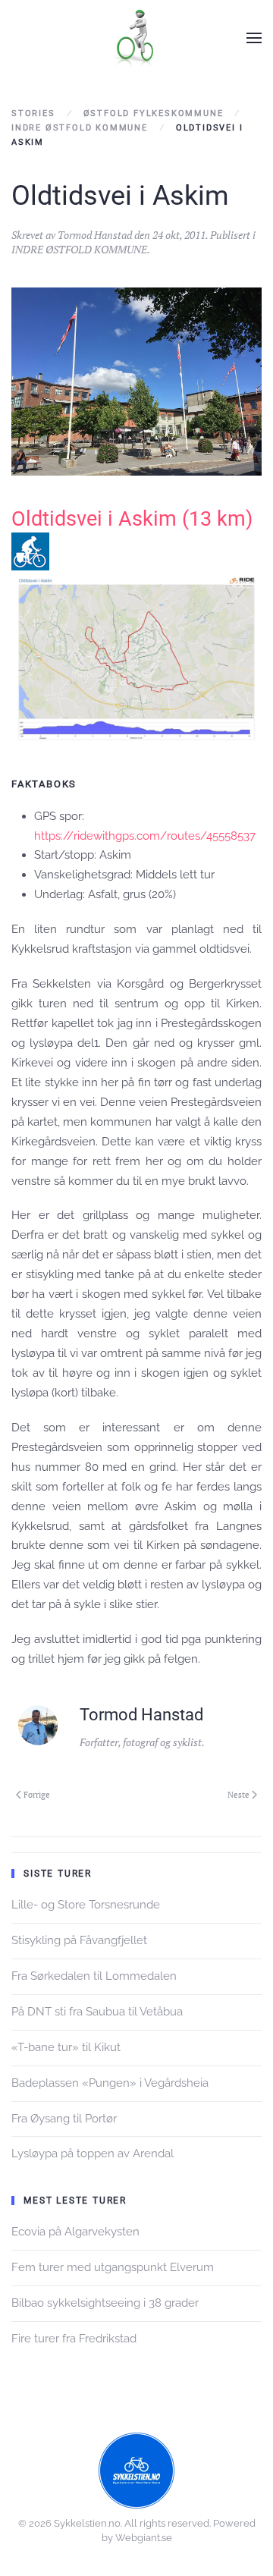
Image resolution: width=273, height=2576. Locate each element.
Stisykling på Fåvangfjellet (79, 1940)
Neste (238, 1795)
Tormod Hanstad (95, 235)
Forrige (37, 1795)
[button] (254, 38)
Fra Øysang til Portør (64, 2119)
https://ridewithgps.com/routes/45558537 (145, 836)
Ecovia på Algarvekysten (75, 2232)
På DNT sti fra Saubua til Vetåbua (97, 2012)
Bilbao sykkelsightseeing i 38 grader (105, 2303)
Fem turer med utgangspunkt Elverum (113, 2267)
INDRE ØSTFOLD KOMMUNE (79, 249)
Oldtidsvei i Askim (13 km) (132, 519)
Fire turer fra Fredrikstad (74, 2339)
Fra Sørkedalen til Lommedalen (94, 1976)
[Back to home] (136, 38)
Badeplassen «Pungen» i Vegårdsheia (110, 2083)
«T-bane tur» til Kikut (66, 2047)
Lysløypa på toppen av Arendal (93, 2153)
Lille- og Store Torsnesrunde (86, 1905)
